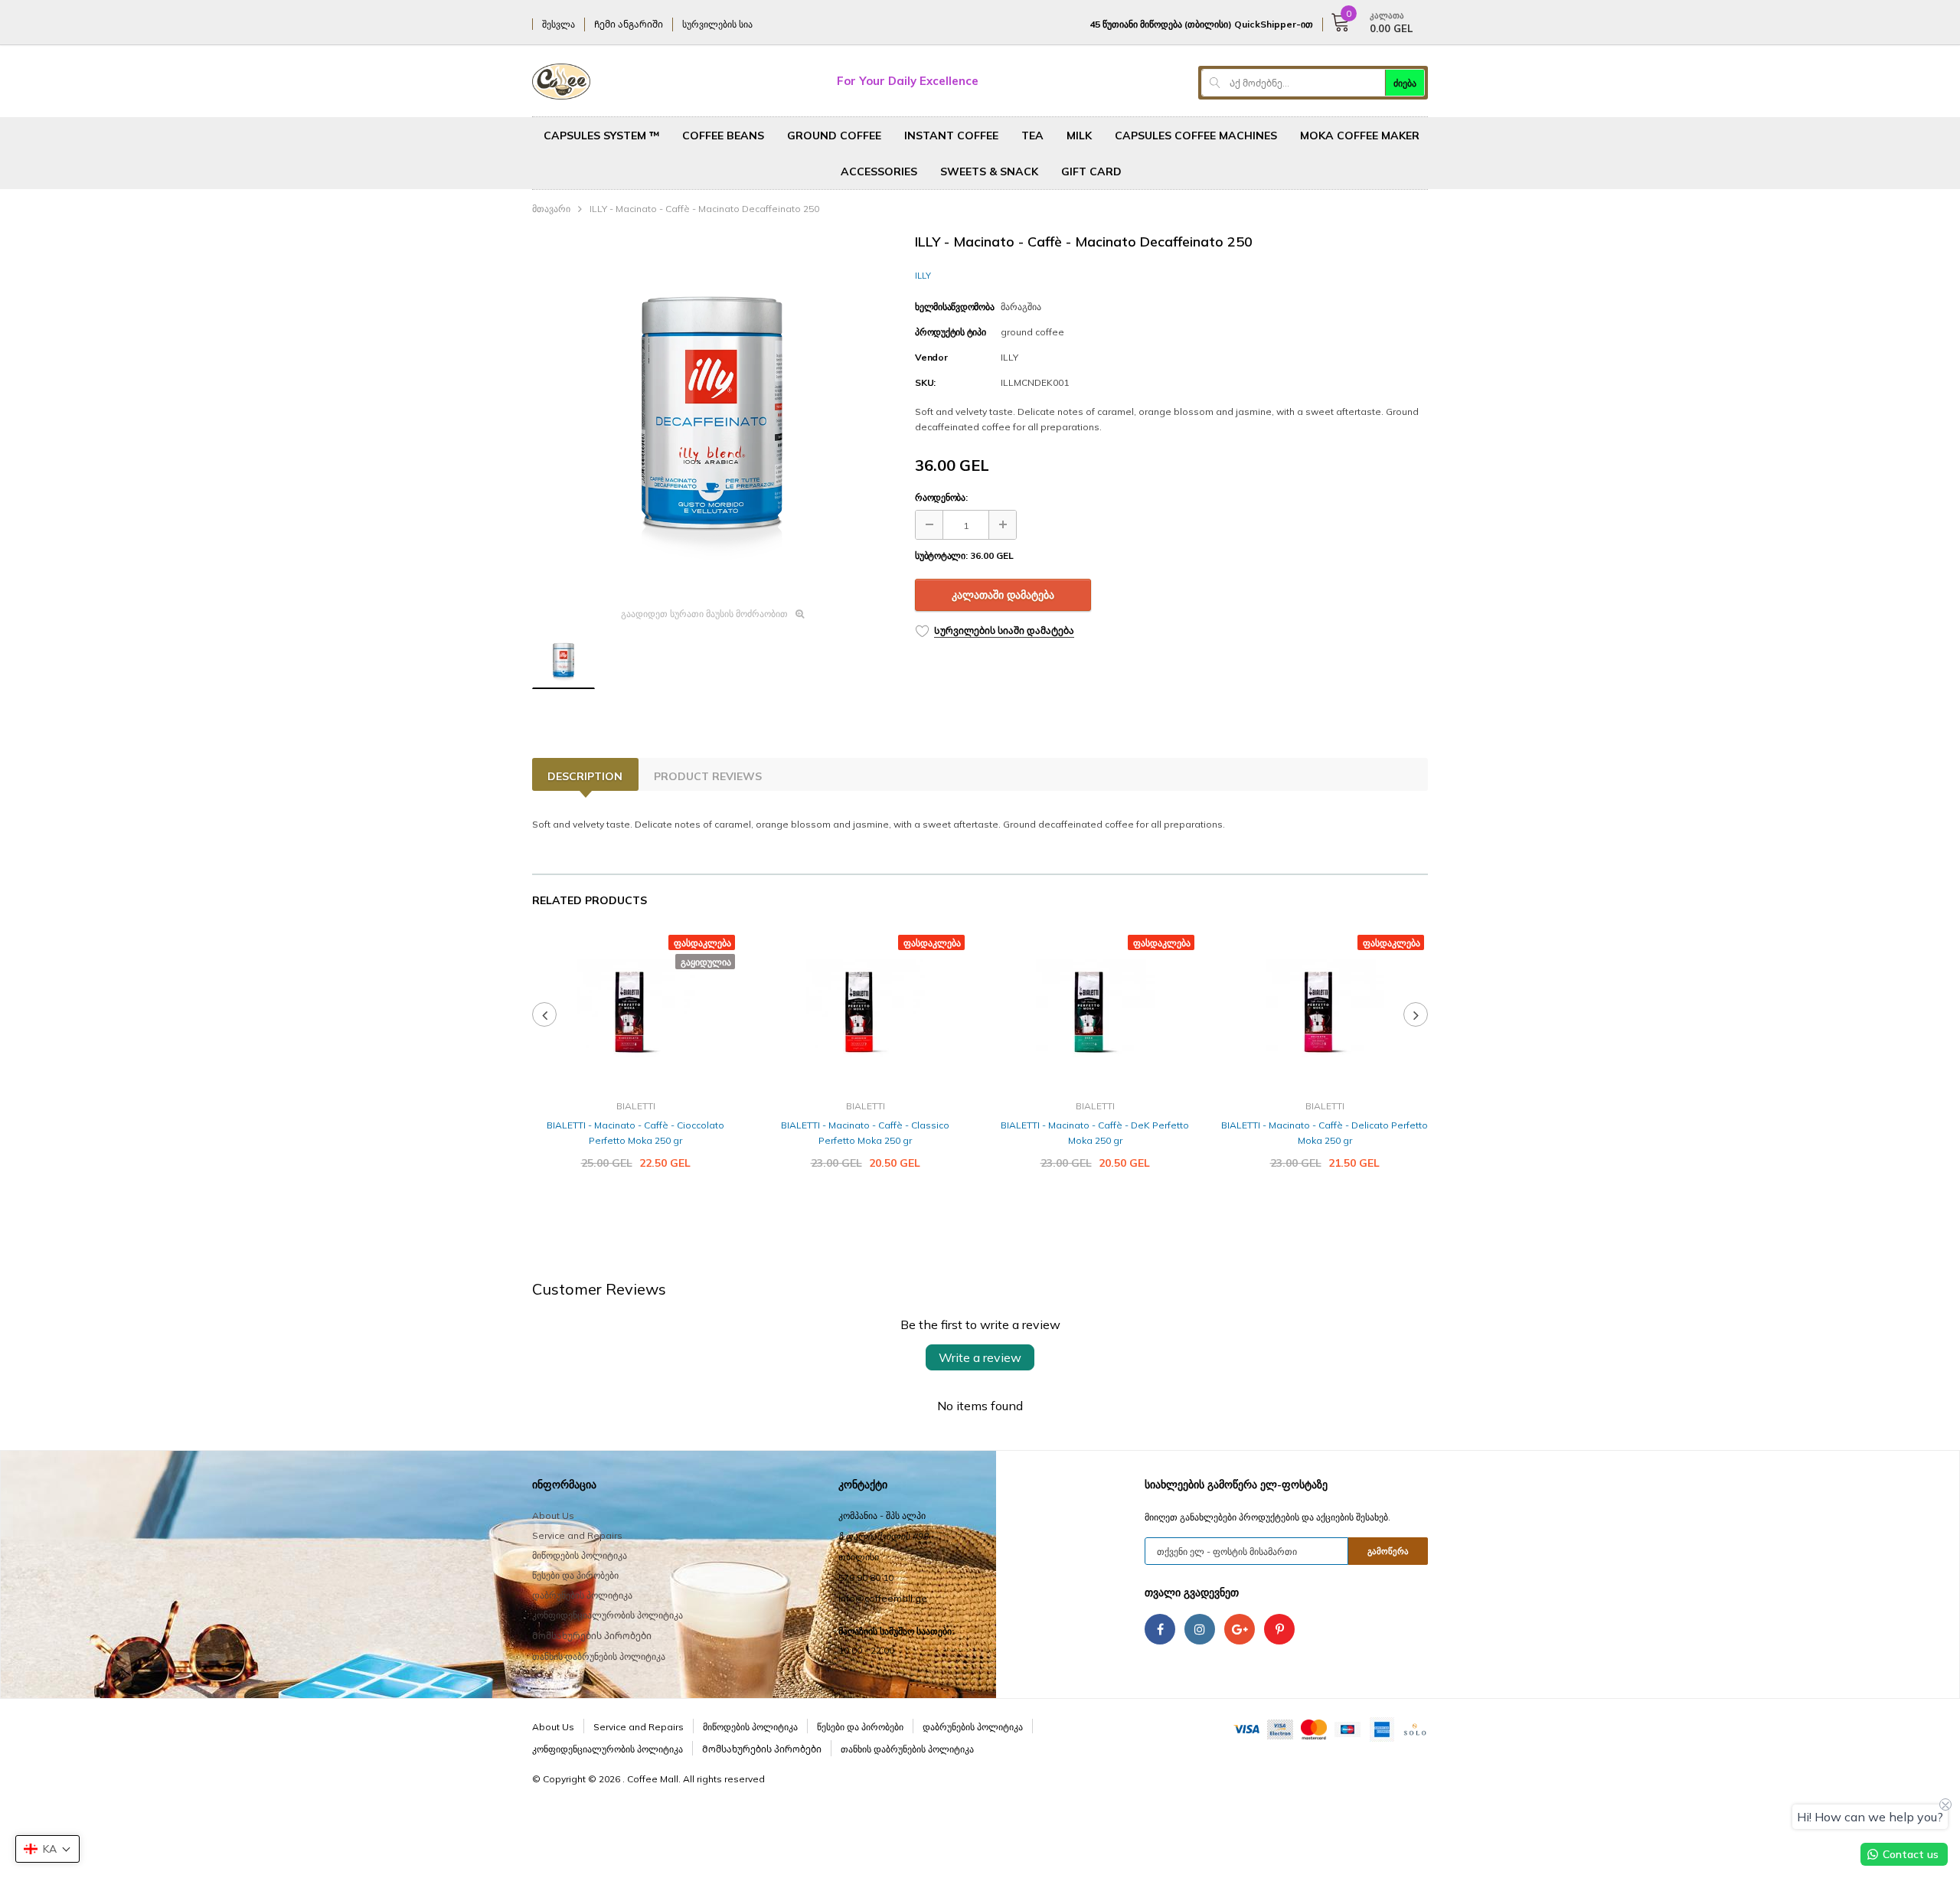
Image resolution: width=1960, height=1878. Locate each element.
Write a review (980, 1357)
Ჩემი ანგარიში (629, 24)
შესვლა (559, 24)
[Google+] (1240, 1629)
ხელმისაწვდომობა (954, 307)
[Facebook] (1160, 1629)
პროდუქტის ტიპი (951, 332)
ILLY (923, 276)
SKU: (925, 382)
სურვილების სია (717, 24)
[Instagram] (1200, 1629)
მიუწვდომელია (635, 1209)
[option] (712, 415)
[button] (47, 1849)
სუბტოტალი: (941, 555)
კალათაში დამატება (1003, 595)
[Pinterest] (1279, 1629)
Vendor (931, 357)
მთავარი (551, 209)
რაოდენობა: (941, 497)
